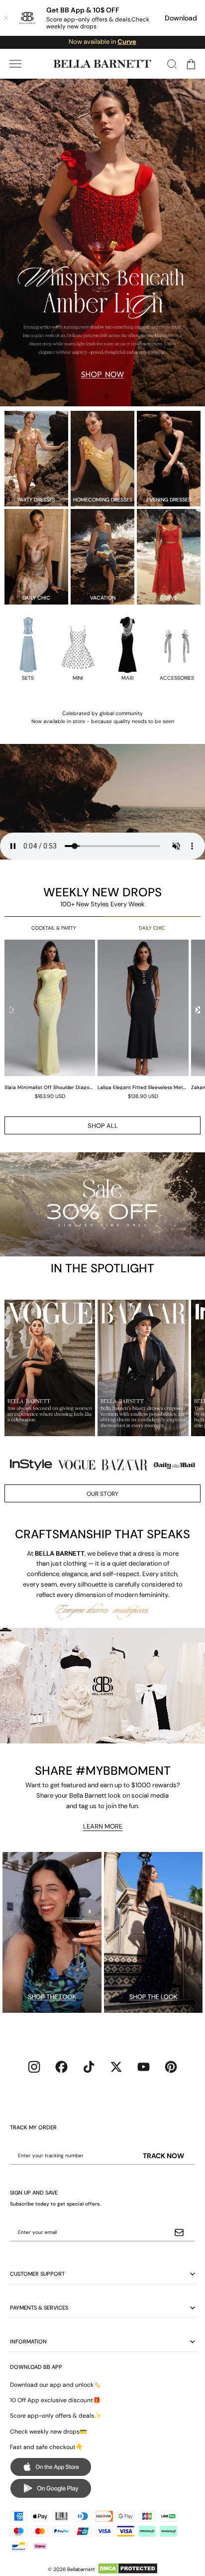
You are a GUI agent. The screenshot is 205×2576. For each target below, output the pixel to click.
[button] (15, 64)
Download (181, 18)
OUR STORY (102, 1494)
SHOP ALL (103, 1126)
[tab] (99, 396)
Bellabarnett (81, 2569)
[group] (51, 1019)
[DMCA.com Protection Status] (128, 2569)
